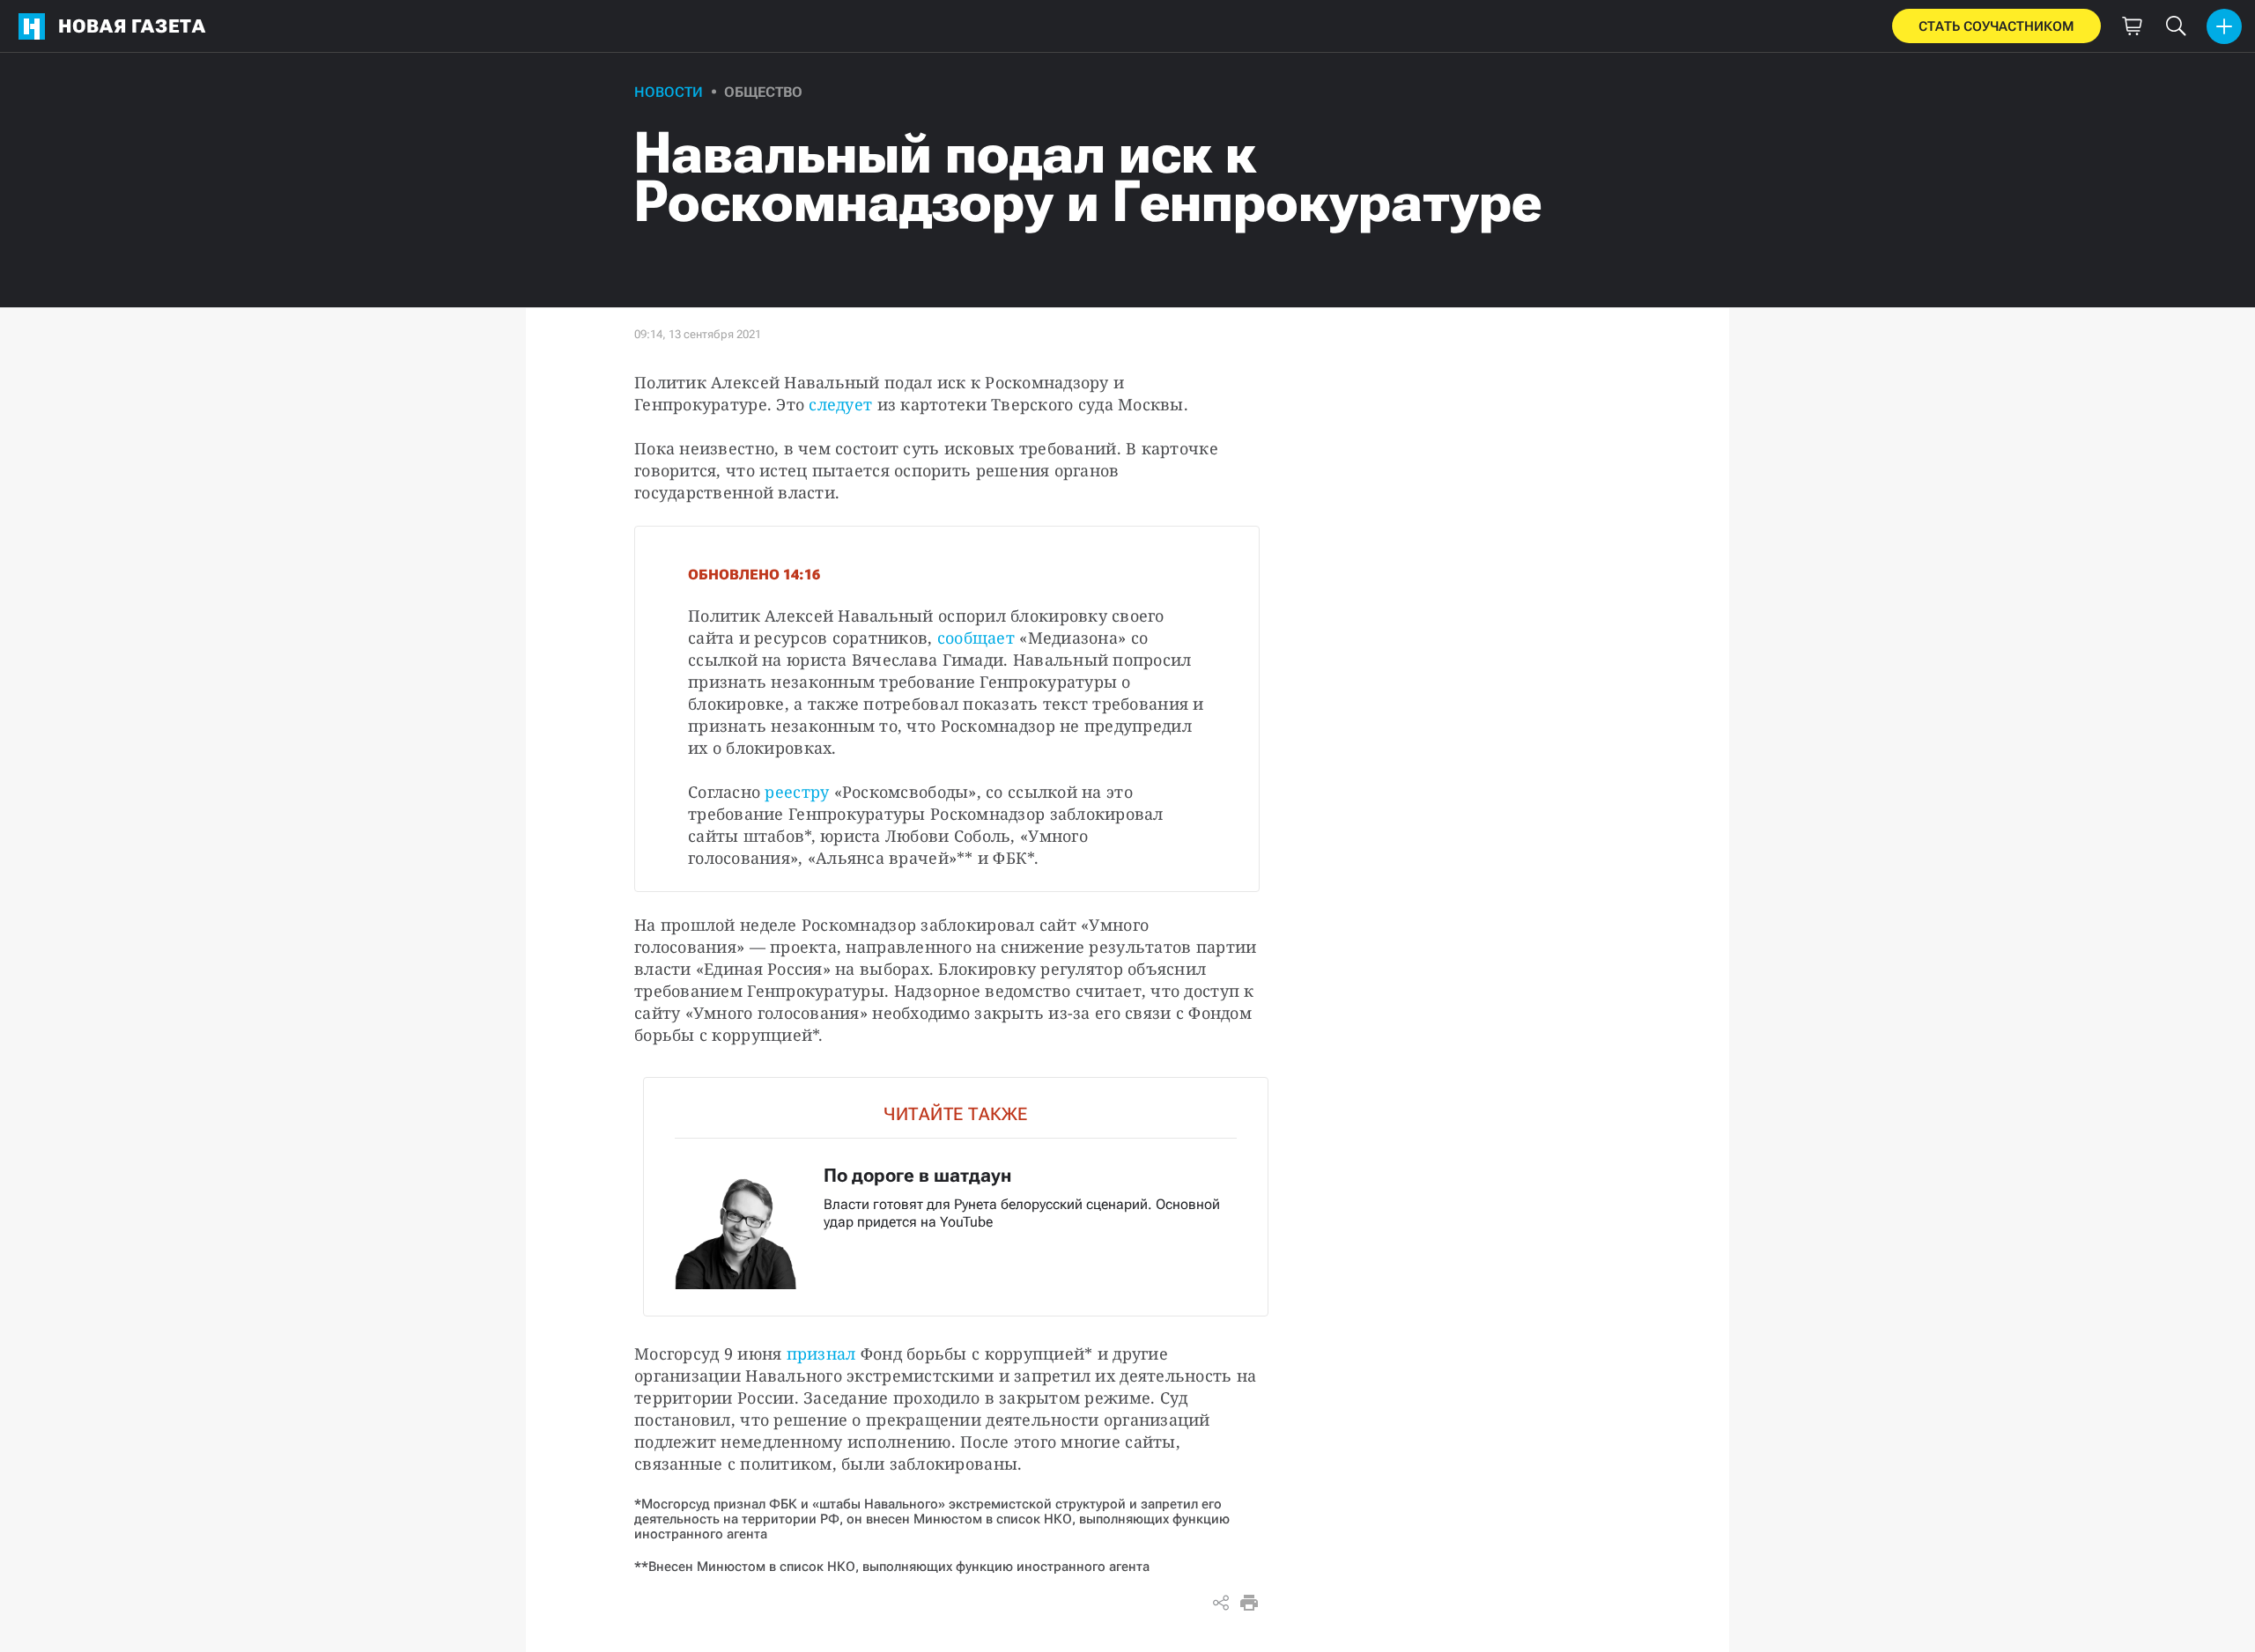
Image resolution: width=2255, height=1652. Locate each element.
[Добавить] (2224, 26)
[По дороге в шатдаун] (956, 1197)
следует (840, 404)
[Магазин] (2132, 26)
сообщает (976, 638)
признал (821, 1353)
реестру (797, 792)
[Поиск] (2176, 26)
